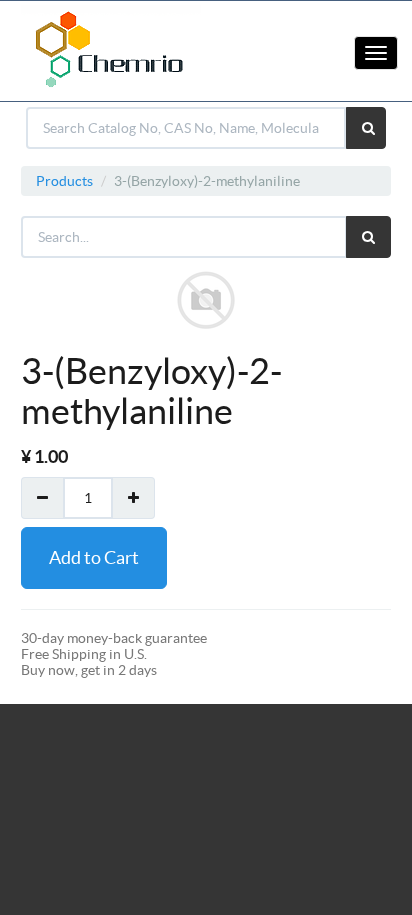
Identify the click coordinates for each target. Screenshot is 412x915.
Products (64, 181)
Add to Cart (94, 557)
